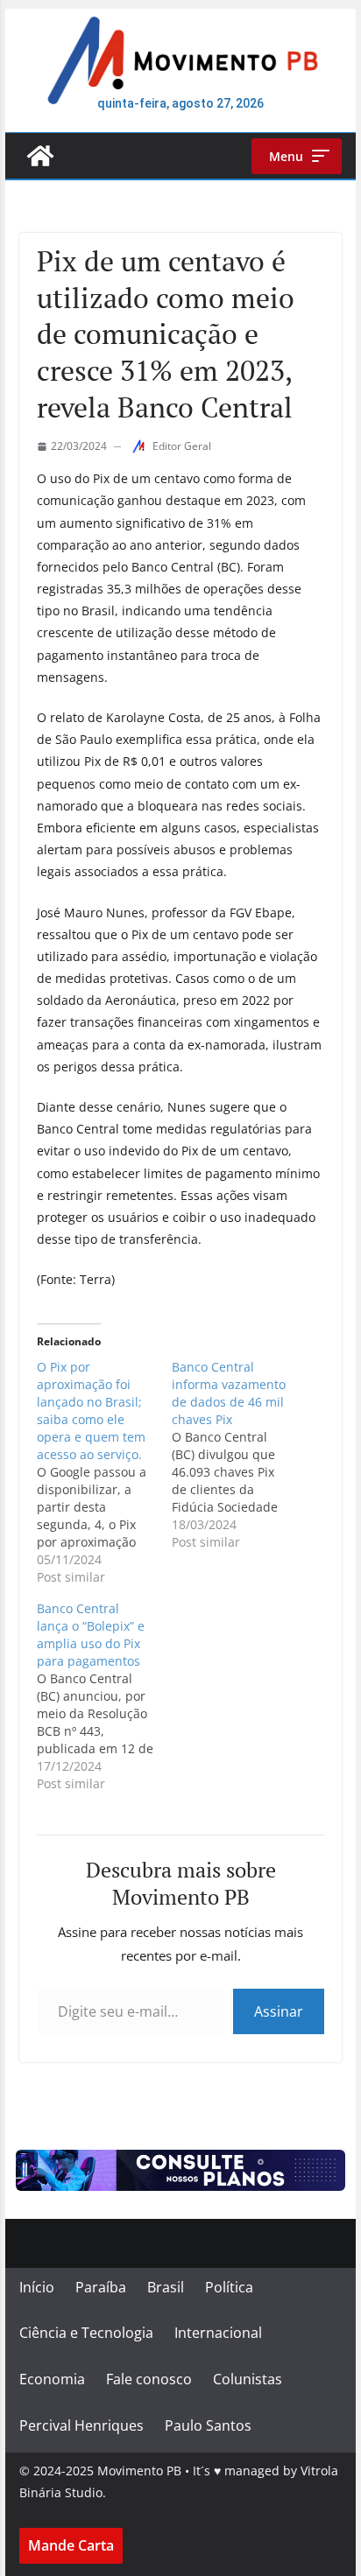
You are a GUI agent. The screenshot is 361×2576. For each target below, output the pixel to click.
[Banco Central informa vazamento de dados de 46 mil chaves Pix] (239, 1455)
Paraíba (101, 2287)
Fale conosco (149, 2379)
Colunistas (248, 2379)
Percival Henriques (81, 2425)
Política (229, 2287)
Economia (52, 2379)
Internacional (218, 2333)
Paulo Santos (208, 2425)
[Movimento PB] (40, 156)
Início (37, 2287)
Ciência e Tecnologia (86, 2333)
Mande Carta (71, 2545)
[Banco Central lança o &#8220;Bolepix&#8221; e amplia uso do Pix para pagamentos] (104, 1696)
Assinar (279, 2011)
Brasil (166, 2287)
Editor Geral (182, 446)
